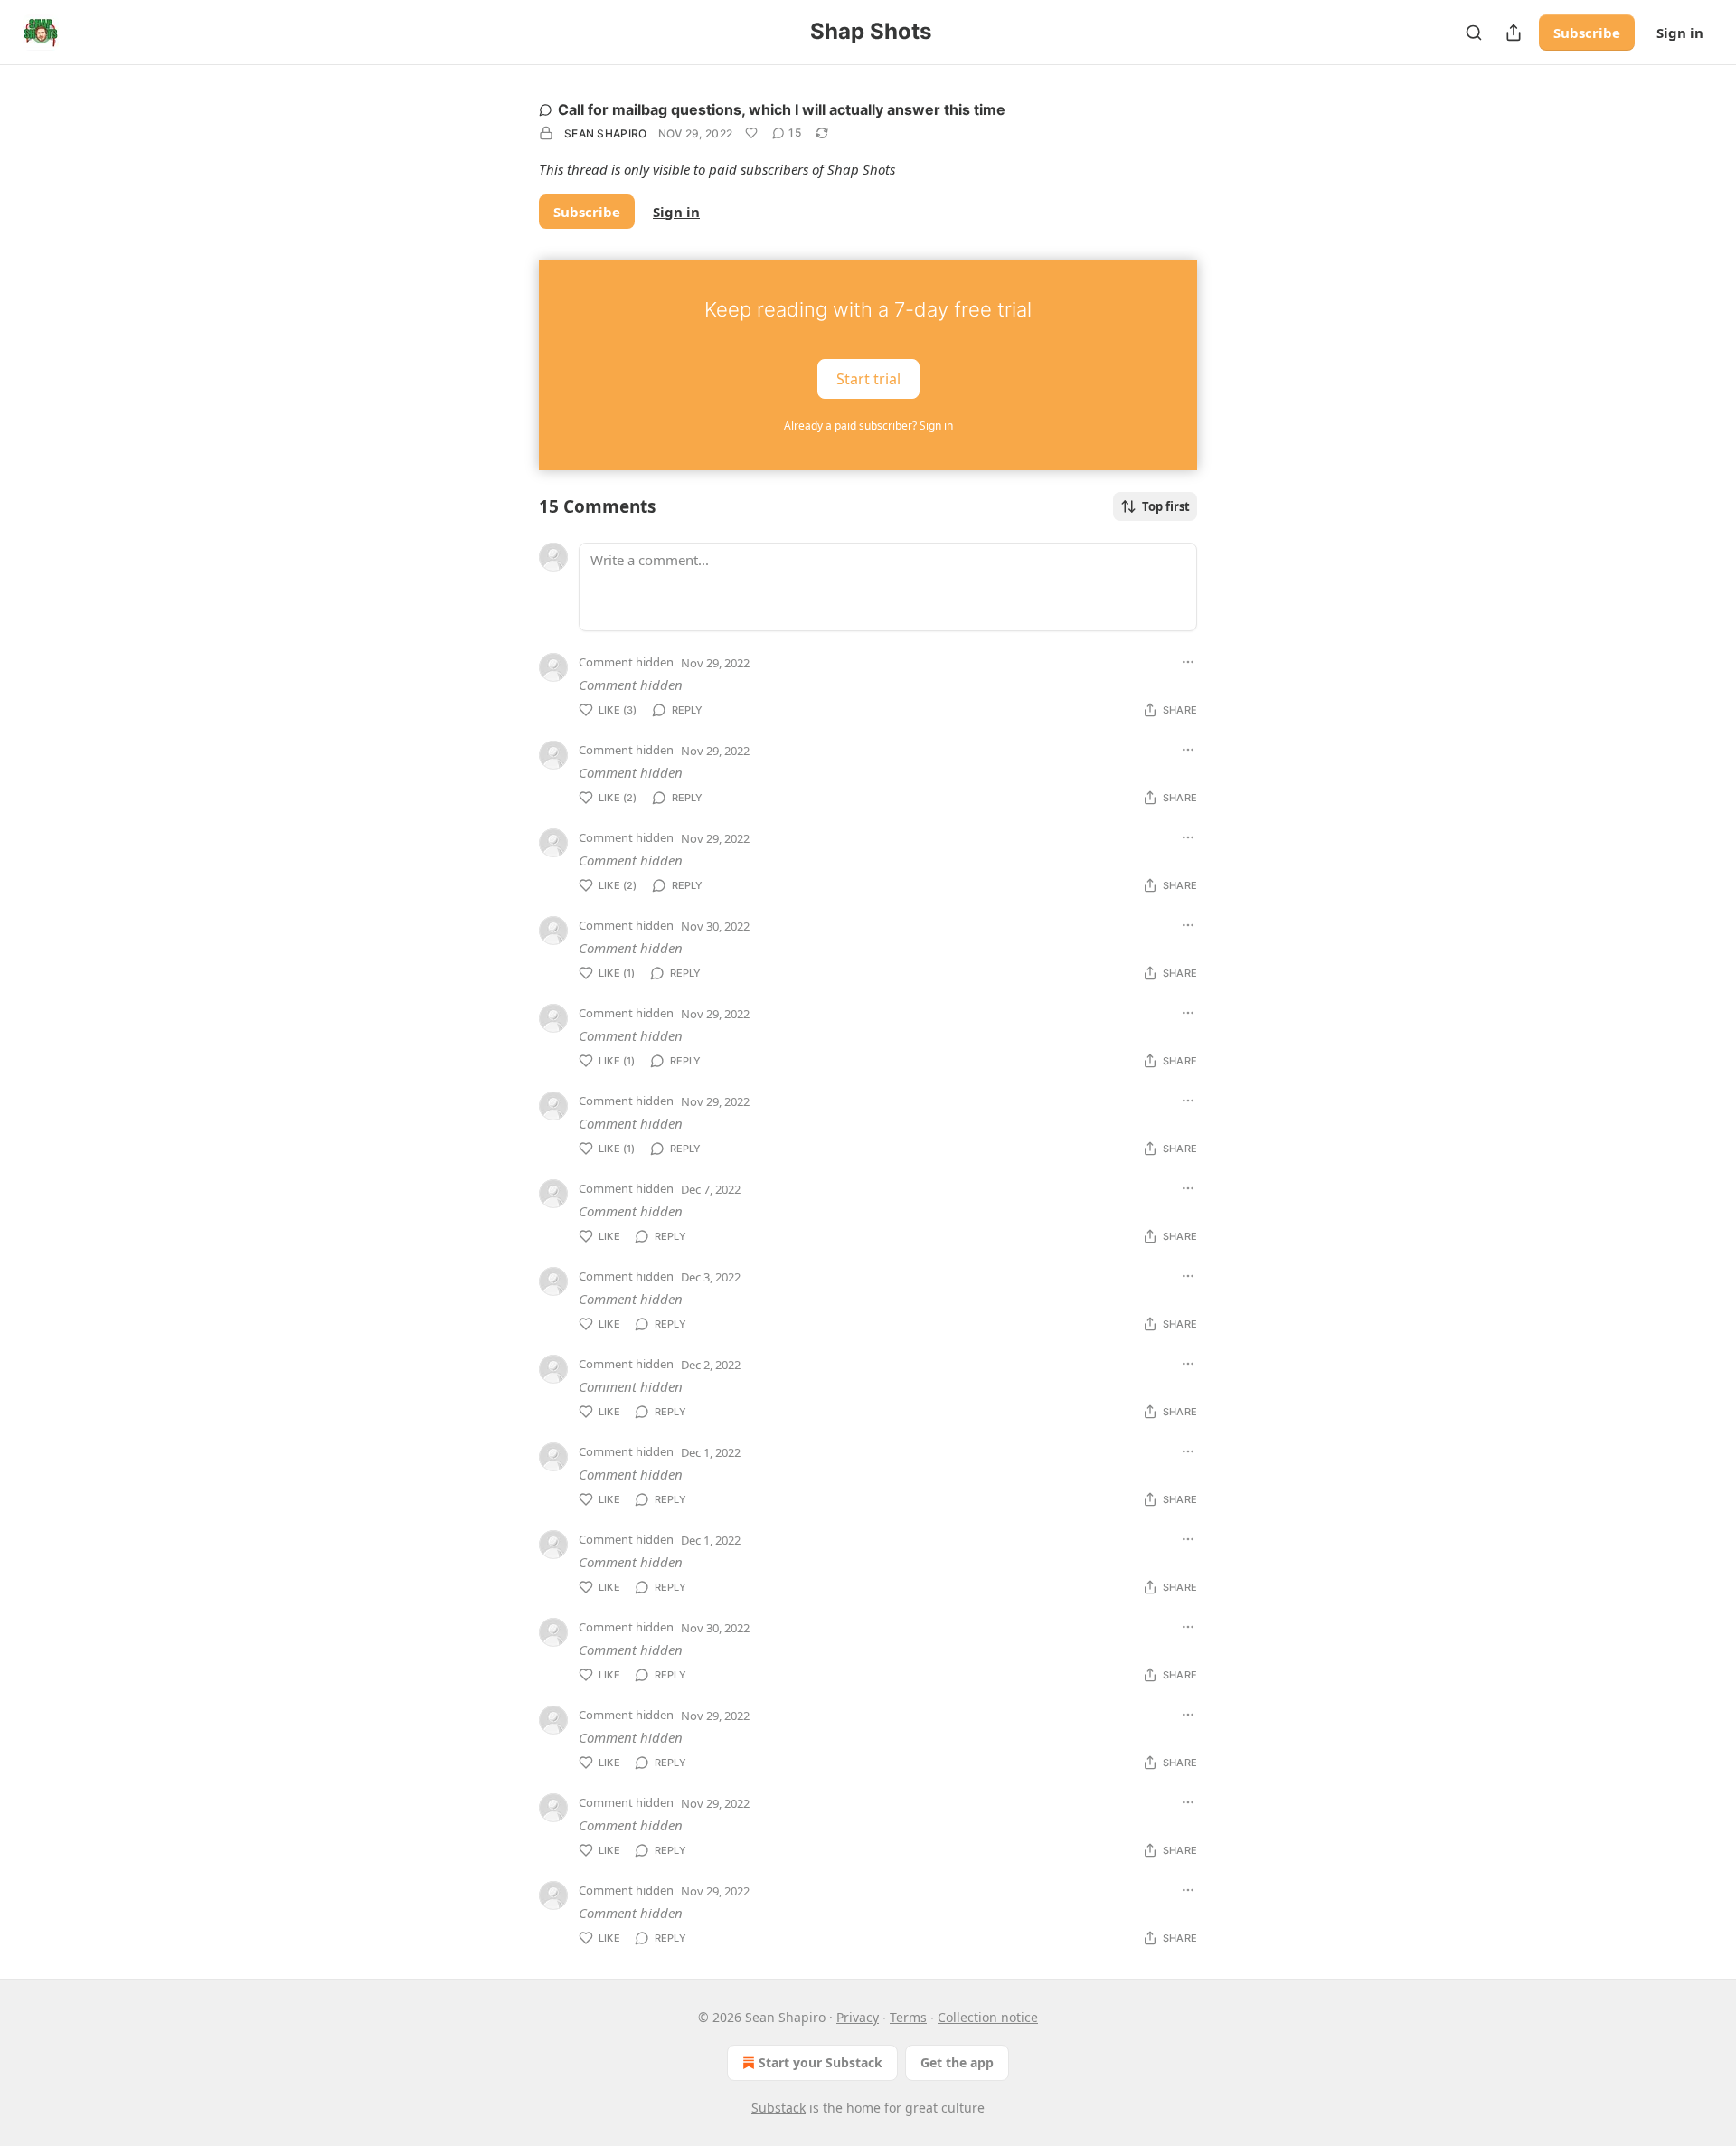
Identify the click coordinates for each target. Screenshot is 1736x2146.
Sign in (1680, 33)
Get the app (957, 2062)
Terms (908, 2017)
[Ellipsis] (1188, 662)
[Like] (751, 133)
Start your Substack (821, 2062)
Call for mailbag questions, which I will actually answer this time (782, 109)
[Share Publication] (1514, 33)
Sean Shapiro (606, 133)
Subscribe (1587, 33)
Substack (778, 2108)
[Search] (1474, 33)
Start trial (868, 378)
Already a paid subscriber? (868, 425)
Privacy (858, 2017)
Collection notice (988, 2017)
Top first (1166, 506)
